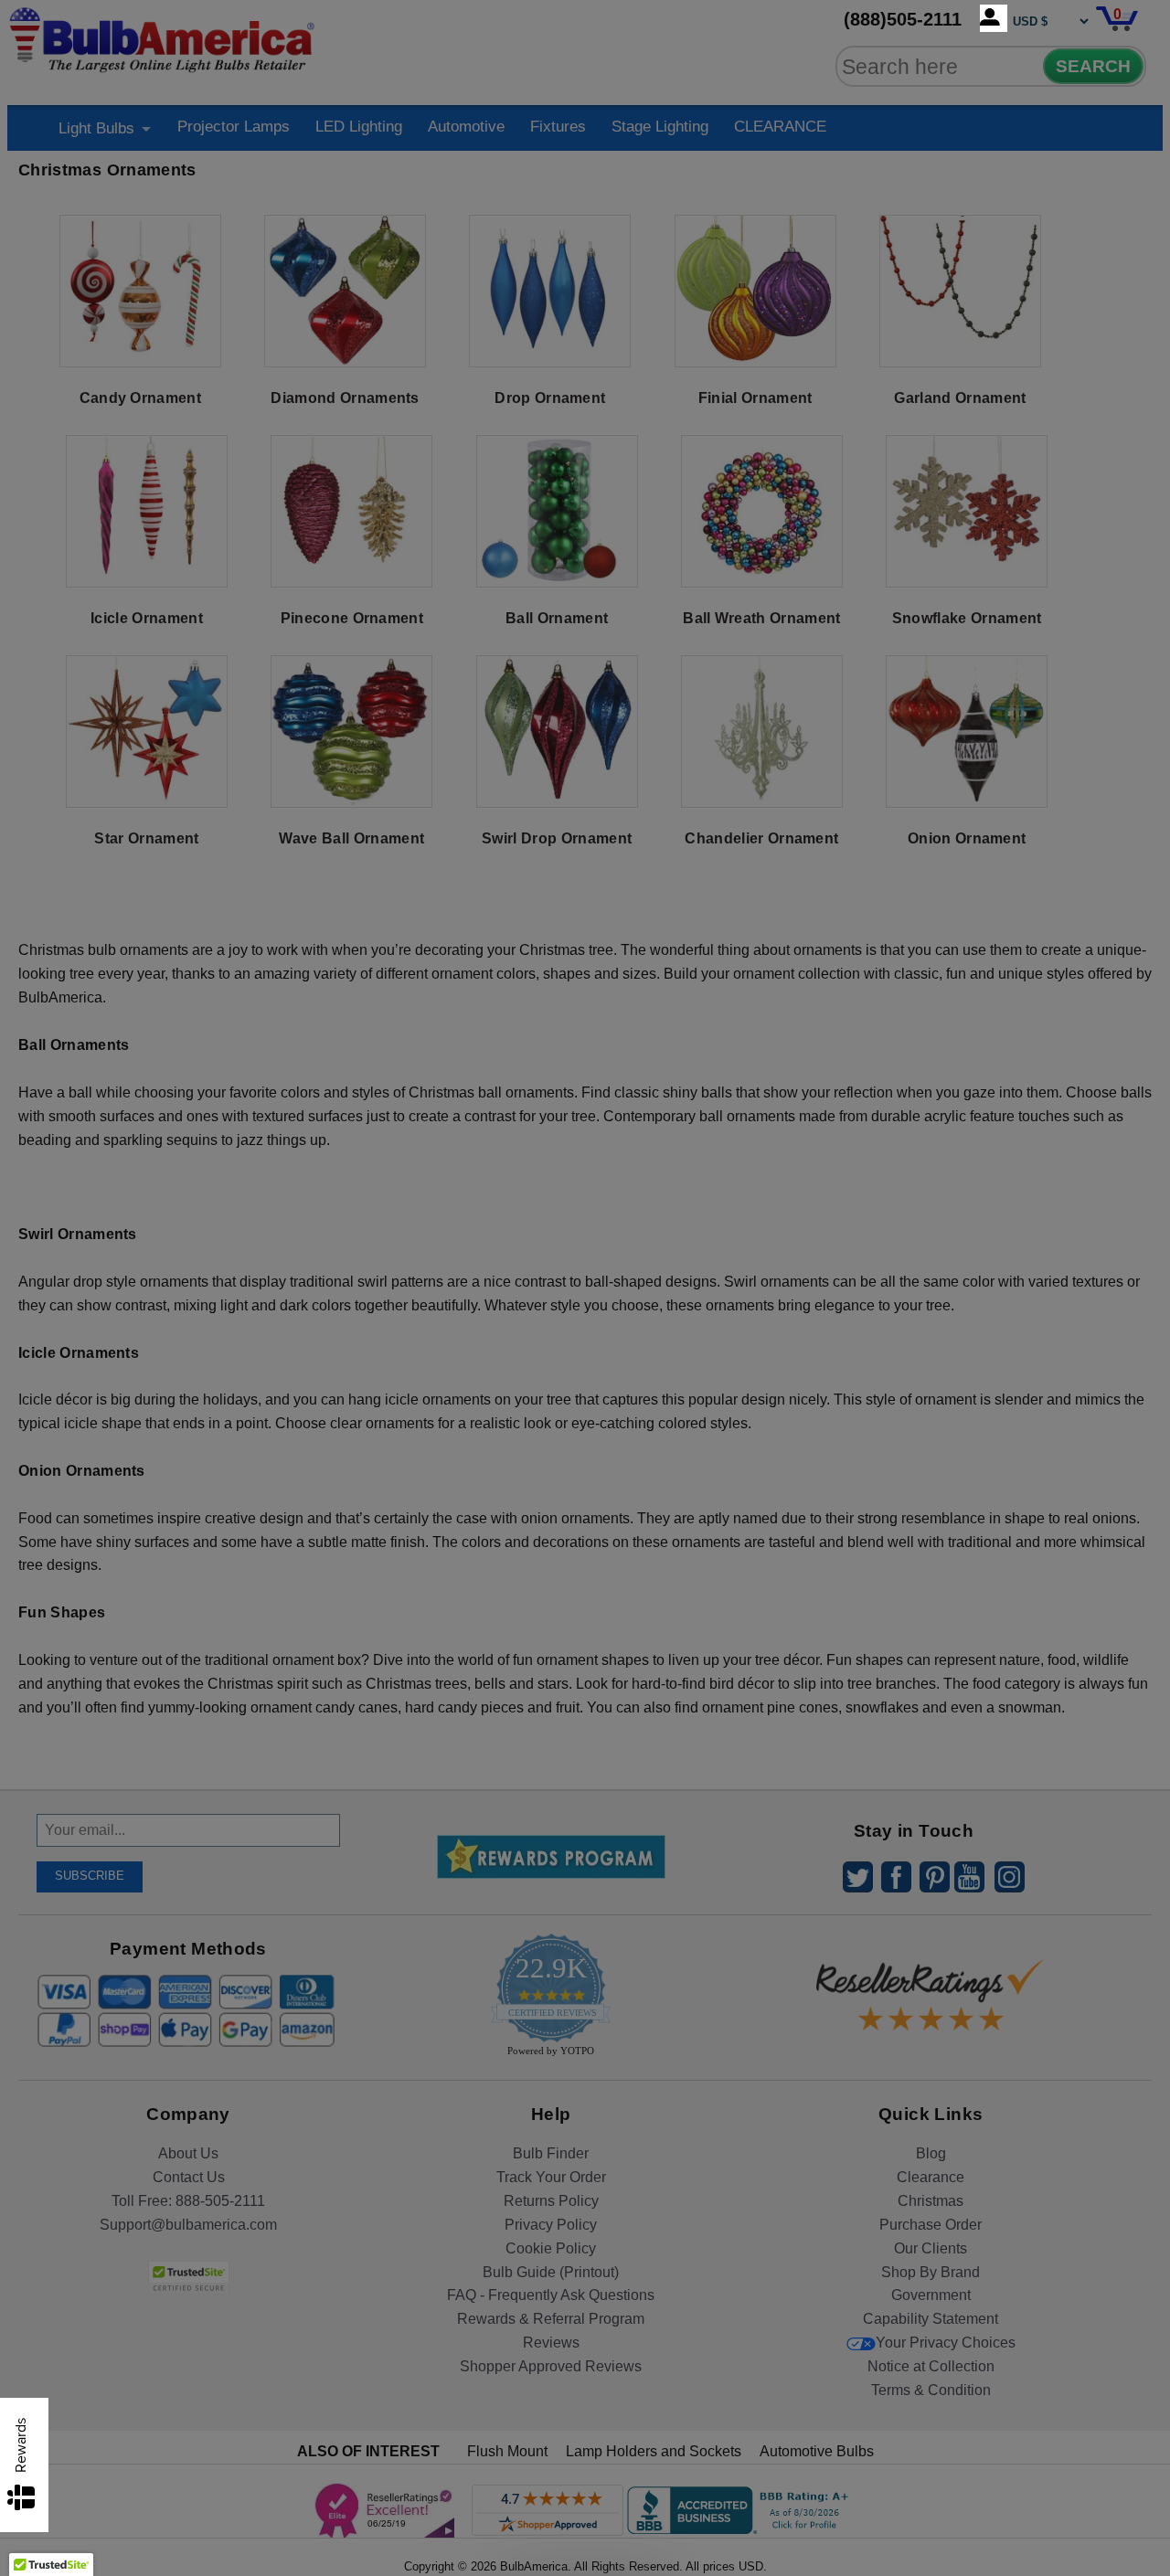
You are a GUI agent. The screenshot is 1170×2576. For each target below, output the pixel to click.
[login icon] (994, 18)
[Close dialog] (774, 1085)
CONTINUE (585, 1436)
